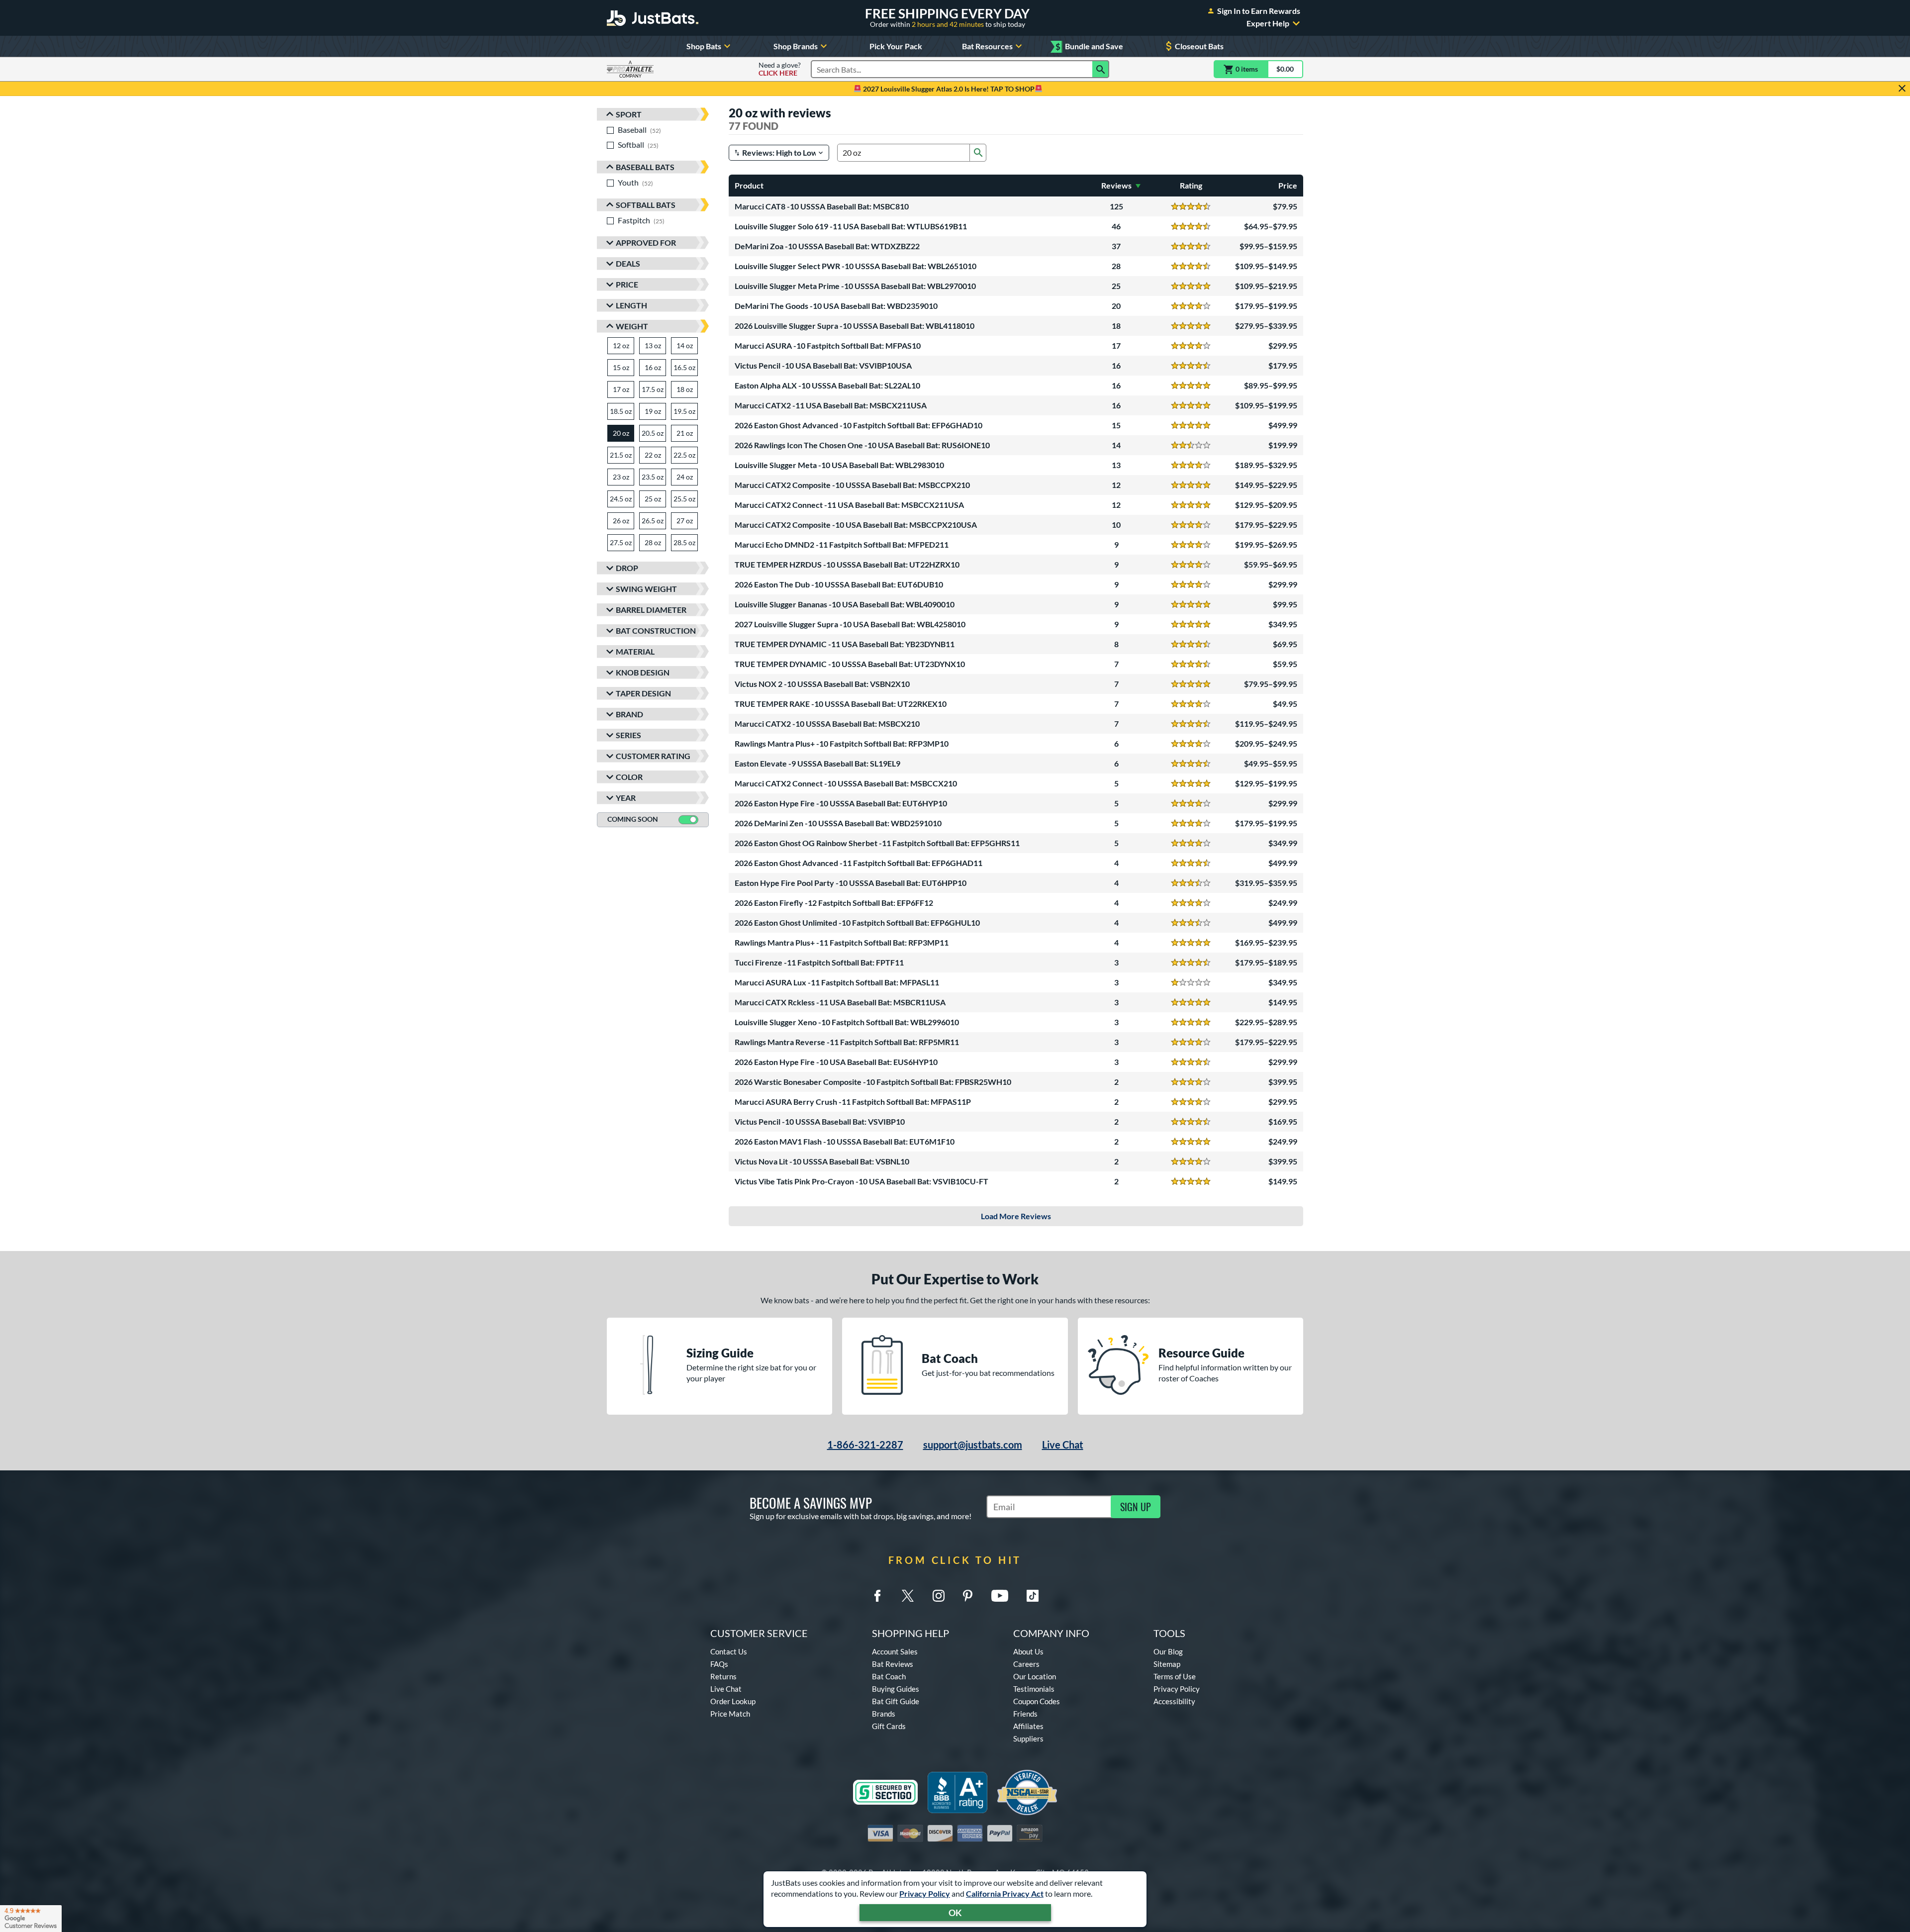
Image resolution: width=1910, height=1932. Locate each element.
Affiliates (1028, 1726)
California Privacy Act (1005, 1893)
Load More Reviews (1016, 1216)
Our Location (1035, 1676)
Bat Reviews (893, 1664)
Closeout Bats (1199, 46)
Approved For (646, 242)
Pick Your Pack (896, 46)
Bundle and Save (1089, 47)
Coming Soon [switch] (633, 819)
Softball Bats (646, 205)
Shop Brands (796, 46)
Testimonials (1034, 1689)
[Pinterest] (967, 1596)
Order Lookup (733, 1701)
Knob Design (643, 672)
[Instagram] (939, 1596)
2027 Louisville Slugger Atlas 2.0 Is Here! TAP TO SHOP (948, 89)
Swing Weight (646, 589)
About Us (1028, 1651)
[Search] (1101, 69)
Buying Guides (896, 1689)
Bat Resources (987, 46)
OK (955, 1913)
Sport (629, 114)
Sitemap (1167, 1664)
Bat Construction (656, 630)
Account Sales (895, 1651)
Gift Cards (889, 1726)
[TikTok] (1033, 1596)
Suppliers (1028, 1739)
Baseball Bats (645, 167)
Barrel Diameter (651, 610)
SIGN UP (1136, 1507)
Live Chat (1063, 1445)
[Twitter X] (908, 1596)
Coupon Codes (1037, 1701)
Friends (1025, 1714)
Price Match (730, 1714)
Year (626, 798)
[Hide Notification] (1902, 89)
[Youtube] (1000, 1596)
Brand (629, 714)
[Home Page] (653, 18)
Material (635, 651)
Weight (632, 326)
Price (627, 284)
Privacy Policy (925, 1893)
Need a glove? (780, 69)
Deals (628, 263)
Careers (1026, 1664)
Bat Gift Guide (896, 1701)
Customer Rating (653, 756)
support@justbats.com (973, 1445)
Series (628, 735)
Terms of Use (1175, 1676)
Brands (884, 1714)
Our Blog (1168, 1651)
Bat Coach (889, 1676)
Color (629, 777)
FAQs (719, 1664)
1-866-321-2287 (865, 1445)
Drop (627, 568)
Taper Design (643, 693)
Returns (723, 1676)
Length (631, 305)
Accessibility (1174, 1701)
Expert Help (1268, 23)
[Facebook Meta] (877, 1596)
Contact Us (729, 1651)
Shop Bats (704, 46)
